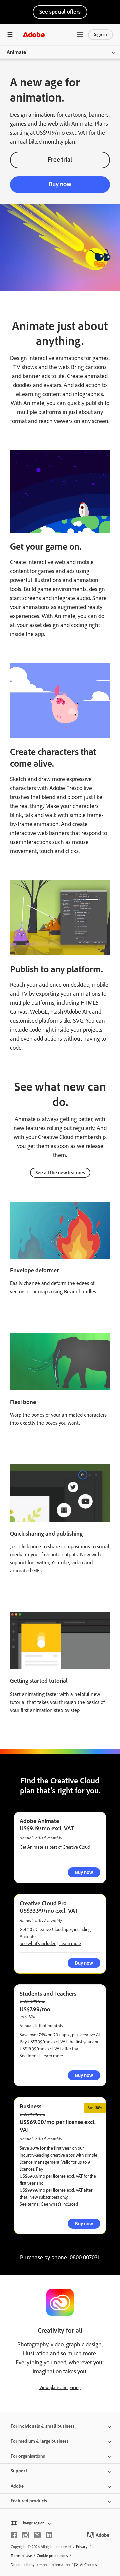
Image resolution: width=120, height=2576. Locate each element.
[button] (80, 35)
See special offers (60, 12)
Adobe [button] (17, 2486)
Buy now (60, 184)
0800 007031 (85, 2257)
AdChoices (88, 2565)
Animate (16, 52)
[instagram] (26, 2535)
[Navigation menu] (10, 35)
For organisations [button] (28, 2456)
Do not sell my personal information (40, 2565)
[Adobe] (34, 35)
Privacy (82, 2547)
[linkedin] (49, 2535)
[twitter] (37, 2535)
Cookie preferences (52, 2556)
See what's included (38, 1943)
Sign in (100, 35)
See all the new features (60, 1173)
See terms (29, 2056)
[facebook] (14, 2535)
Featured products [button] (29, 2501)
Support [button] (19, 2471)
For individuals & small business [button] (43, 2426)
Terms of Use (21, 2556)
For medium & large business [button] (40, 2441)
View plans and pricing (60, 2388)
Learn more (70, 1943)
